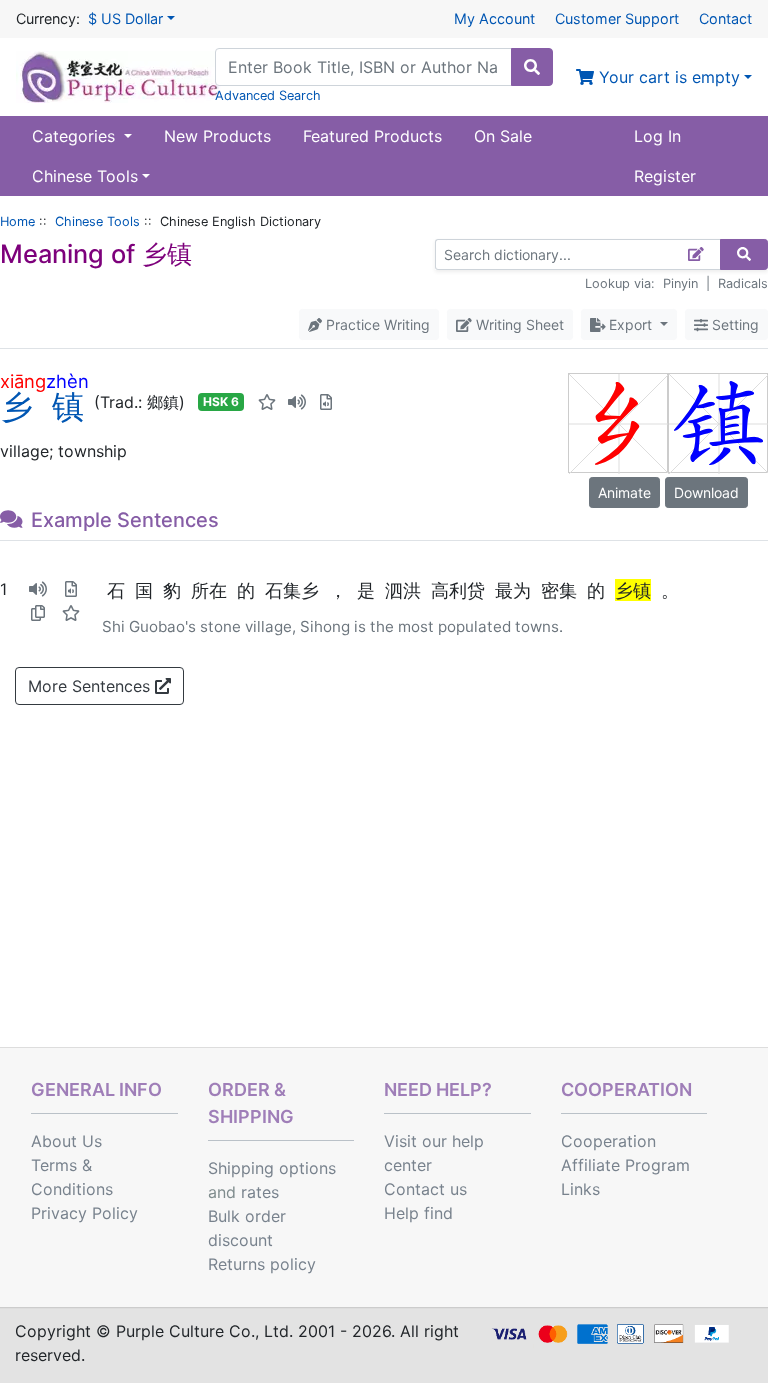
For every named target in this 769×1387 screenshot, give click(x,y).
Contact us (425, 1189)
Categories (76, 136)
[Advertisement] (384, 897)
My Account (494, 18)
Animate (624, 492)
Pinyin (680, 283)
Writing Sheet (518, 324)
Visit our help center (434, 1153)
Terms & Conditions (72, 1177)
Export (630, 324)
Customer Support (617, 18)
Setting (733, 324)
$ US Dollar (125, 18)
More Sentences (91, 686)
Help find (418, 1213)
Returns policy (262, 1264)
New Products (217, 136)
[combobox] (363, 67)
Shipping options (272, 1168)
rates (260, 1192)
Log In (657, 136)
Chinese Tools (97, 221)
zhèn (67, 381)
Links (580, 1189)
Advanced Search (268, 95)
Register (665, 176)
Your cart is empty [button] (667, 77)
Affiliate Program (625, 1165)
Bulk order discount (247, 1228)
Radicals (743, 283)
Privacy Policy (84, 1213)
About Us (66, 1141)
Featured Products (372, 136)
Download (706, 492)
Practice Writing (376, 324)
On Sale (503, 136)
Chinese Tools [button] (85, 176)
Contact (725, 18)
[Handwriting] (696, 254)
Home (17, 221)
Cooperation (608, 1141)
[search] (532, 67)
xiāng (23, 381)
